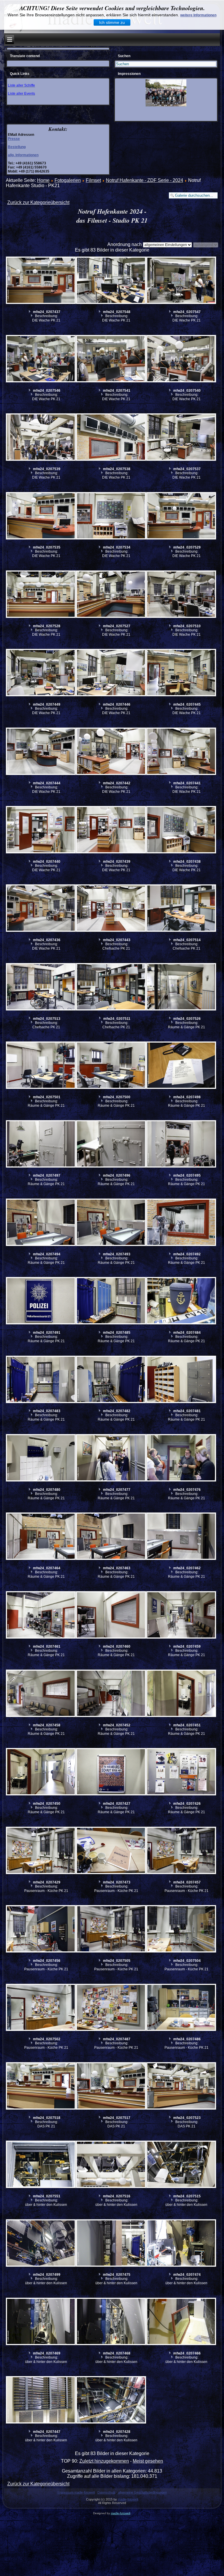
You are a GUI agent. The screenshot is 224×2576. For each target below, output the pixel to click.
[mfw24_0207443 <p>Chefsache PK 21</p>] (111, 909)
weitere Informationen (198, 15)
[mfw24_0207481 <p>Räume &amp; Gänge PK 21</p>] (181, 1380)
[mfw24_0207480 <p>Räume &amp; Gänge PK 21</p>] (41, 1459)
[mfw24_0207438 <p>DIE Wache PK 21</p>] (181, 830)
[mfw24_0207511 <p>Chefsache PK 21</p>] (111, 987)
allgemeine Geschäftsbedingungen (142, 2492)
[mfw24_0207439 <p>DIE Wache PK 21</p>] (111, 830)
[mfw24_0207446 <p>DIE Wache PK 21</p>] (111, 673)
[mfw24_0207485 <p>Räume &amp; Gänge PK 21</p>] (111, 1301)
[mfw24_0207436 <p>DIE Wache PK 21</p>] (41, 909)
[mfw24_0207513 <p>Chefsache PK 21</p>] (41, 987)
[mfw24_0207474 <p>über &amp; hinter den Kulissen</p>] (181, 2244)
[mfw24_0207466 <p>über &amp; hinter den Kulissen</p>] (181, 2322)
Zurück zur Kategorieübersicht (38, 202)
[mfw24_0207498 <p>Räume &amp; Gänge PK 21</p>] (181, 1066)
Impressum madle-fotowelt (76, 2492)
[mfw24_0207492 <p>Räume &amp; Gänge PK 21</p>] (181, 1223)
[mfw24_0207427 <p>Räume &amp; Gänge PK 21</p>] (111, 1772)
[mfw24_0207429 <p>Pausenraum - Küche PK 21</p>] (41, 1851)
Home (43, 180)
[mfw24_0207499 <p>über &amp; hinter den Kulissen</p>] (41, 2244)
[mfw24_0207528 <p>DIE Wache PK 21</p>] (41, 595)
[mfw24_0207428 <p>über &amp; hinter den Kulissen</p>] (111, 2401)
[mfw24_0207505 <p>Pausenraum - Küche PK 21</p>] (111, 1930)
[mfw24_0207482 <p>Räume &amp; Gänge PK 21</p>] (111, 1380)
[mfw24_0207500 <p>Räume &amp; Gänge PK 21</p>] (111, 1066)
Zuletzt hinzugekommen (104, 2461)
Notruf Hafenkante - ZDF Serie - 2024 (145, 180)
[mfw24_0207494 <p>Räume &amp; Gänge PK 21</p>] (41, 1223)
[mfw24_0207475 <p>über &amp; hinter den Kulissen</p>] (111, 2244)
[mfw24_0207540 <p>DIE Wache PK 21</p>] (181, 359)
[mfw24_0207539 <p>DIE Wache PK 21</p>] (41, 438)
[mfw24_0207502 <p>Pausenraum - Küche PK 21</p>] (41, 2008)
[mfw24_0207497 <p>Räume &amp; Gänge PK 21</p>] (41, 1145)
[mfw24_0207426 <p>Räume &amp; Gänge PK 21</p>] (181, 1772)
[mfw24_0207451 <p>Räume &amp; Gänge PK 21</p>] (181, 1694)
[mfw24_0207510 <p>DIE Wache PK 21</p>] (181, 595)
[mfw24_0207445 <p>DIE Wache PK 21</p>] (181, 673)
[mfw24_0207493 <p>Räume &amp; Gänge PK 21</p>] (111, 1223)
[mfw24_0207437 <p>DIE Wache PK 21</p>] (41, 281)
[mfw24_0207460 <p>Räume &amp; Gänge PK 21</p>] (111, 1616)
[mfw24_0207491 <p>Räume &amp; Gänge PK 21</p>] (41, 1301)
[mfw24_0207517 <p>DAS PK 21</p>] (111, 2087)
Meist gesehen (148, 2461)
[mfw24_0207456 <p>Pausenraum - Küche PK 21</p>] (41, 1930)
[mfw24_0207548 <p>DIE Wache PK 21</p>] (111, 281)
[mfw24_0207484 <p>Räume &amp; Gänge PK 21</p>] (181, 1301)
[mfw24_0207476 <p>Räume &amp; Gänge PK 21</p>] (181, 1459)
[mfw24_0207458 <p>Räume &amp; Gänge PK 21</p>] (41, 1694)
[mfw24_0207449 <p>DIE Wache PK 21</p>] (41, 673)
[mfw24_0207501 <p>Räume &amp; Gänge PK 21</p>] (41, 1066)
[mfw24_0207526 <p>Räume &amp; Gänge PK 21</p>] (181, 987)
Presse (14, 139)
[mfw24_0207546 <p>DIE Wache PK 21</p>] (41, 359)
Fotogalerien (68, 180)
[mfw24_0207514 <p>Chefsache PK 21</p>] (181, 909)
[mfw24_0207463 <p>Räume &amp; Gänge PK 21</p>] (111, 1537)
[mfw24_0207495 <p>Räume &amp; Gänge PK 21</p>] (181, 1145)
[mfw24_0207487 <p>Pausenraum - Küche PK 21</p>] (111, 2008)
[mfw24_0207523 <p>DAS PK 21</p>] (181, 2087)
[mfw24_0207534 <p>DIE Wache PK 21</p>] (111, 516)
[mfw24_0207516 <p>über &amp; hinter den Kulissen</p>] (111, 2165)
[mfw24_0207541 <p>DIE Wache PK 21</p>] (111, 359)
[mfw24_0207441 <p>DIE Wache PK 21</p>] (181, 752)
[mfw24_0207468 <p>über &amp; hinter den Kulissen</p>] (111, 2322)
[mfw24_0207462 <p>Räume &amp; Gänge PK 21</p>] (181, 1537)
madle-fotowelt (128, 2499)
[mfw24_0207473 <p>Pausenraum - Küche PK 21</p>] (111, 1851)
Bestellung (17, 147)
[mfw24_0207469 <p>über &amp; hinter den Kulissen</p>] (41, 2322)
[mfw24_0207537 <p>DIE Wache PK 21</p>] (181, 438)
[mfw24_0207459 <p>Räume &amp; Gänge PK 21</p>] (181, 1616)
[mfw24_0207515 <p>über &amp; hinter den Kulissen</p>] (181, 2165)
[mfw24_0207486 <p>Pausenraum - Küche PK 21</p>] (181, 2008)
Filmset (93, 180)
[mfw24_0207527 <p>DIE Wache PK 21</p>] (111, 595)
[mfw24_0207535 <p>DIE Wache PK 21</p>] (41, 516)
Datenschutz (106, 2492)
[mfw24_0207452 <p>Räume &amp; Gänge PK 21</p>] (111, 1694)
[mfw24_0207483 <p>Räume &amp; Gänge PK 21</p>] (41, 1380)
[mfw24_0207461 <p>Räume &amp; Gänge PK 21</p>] (41, 1616)
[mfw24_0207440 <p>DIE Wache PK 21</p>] (41, 830)
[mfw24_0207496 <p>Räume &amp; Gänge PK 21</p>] (111, 1145)
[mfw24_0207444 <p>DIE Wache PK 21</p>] (41, 752)
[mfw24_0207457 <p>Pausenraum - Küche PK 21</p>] (181, 1851)
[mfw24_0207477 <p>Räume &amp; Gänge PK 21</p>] (111, 1459)
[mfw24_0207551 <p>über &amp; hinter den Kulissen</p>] (41, 2165)
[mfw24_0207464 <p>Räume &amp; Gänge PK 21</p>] (41, 1537)
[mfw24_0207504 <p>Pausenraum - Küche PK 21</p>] (181, 1930)
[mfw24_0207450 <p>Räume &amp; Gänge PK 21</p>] (41, 1772)
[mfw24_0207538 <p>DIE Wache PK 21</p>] (111, 438)
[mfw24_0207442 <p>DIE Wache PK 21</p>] (111, 752)
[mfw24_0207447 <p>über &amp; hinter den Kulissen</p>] (41, 2401)
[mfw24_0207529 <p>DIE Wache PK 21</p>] (181, 516)
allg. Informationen (23, 155)
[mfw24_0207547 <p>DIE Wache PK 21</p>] (181, 281)
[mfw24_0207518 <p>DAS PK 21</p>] (41, 2087)
